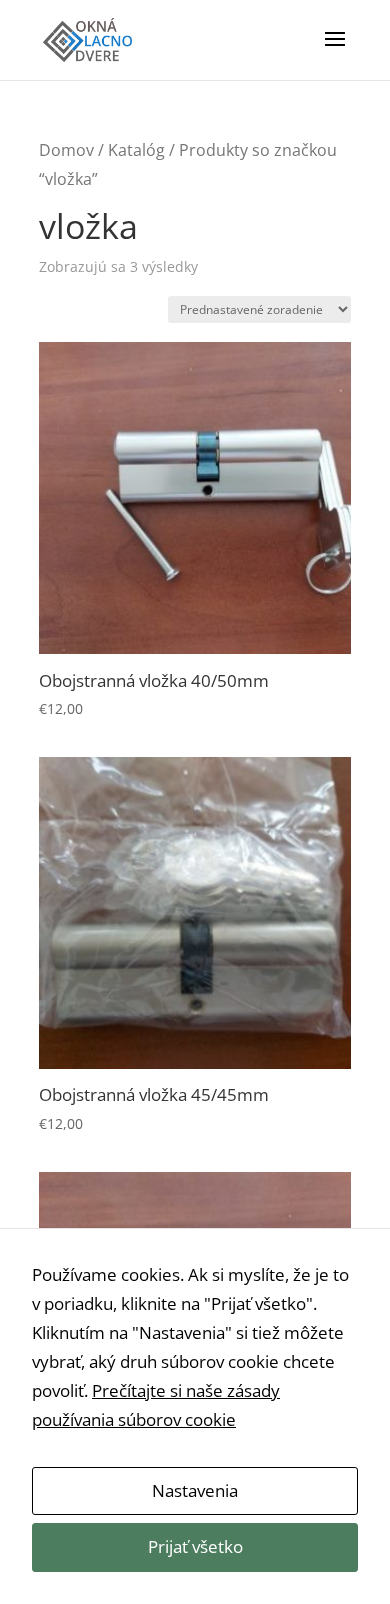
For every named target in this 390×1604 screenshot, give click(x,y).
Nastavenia (195, 1490)
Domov (66, 150)
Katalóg (136, 150)
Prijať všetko (195, 1546)
